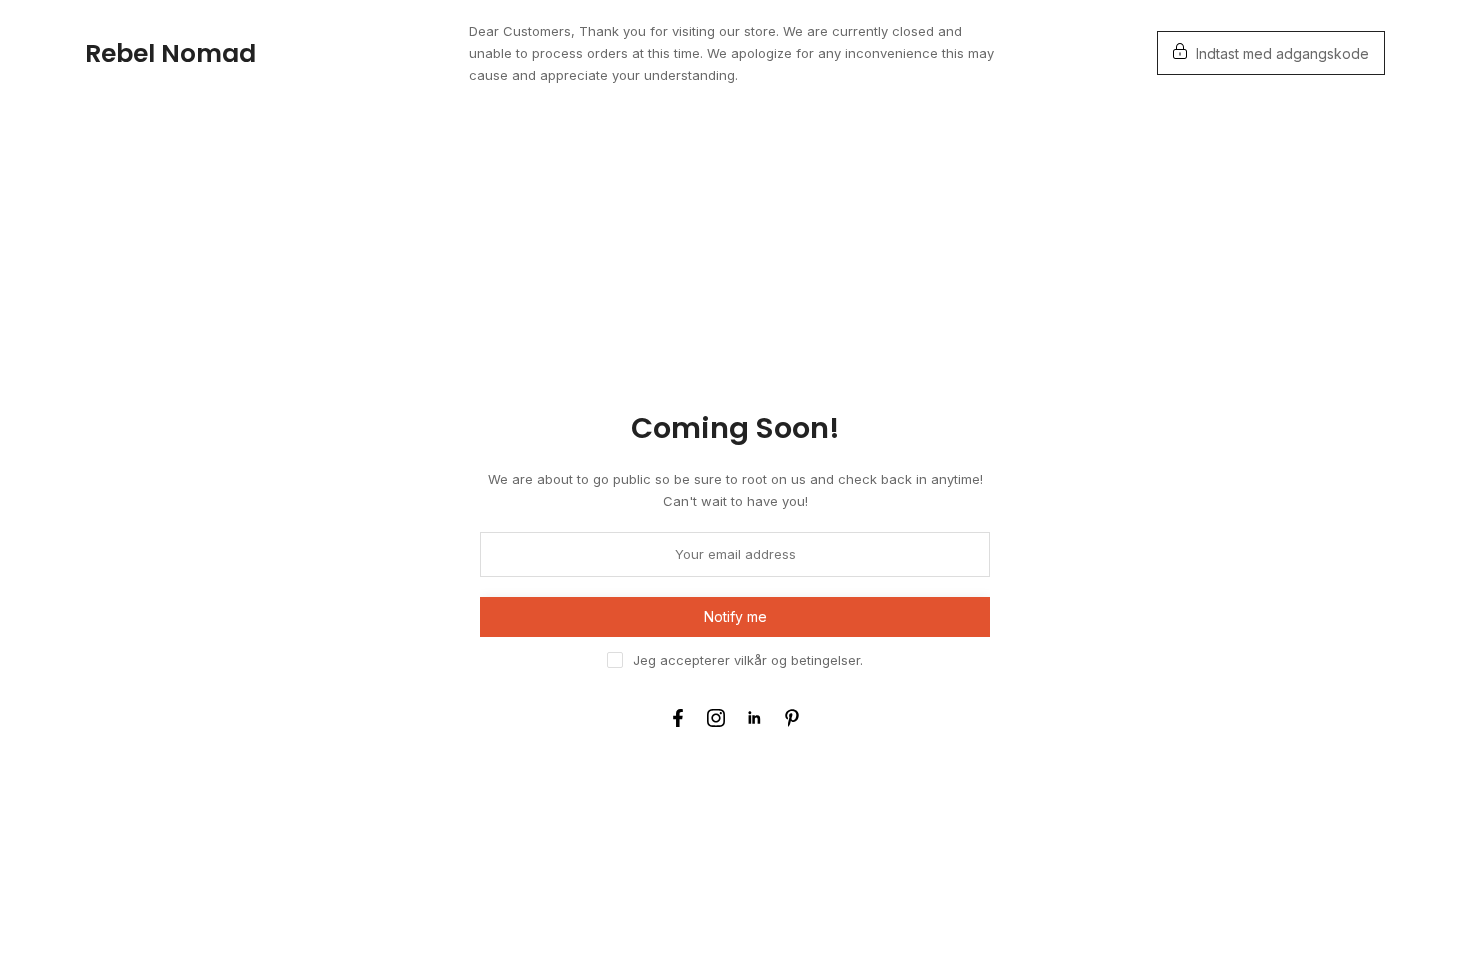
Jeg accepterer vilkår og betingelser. (748, 660)
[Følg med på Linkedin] (754, 718)
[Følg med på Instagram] (716, 718)
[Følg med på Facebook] (678, 718)
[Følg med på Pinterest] (792, 718)
